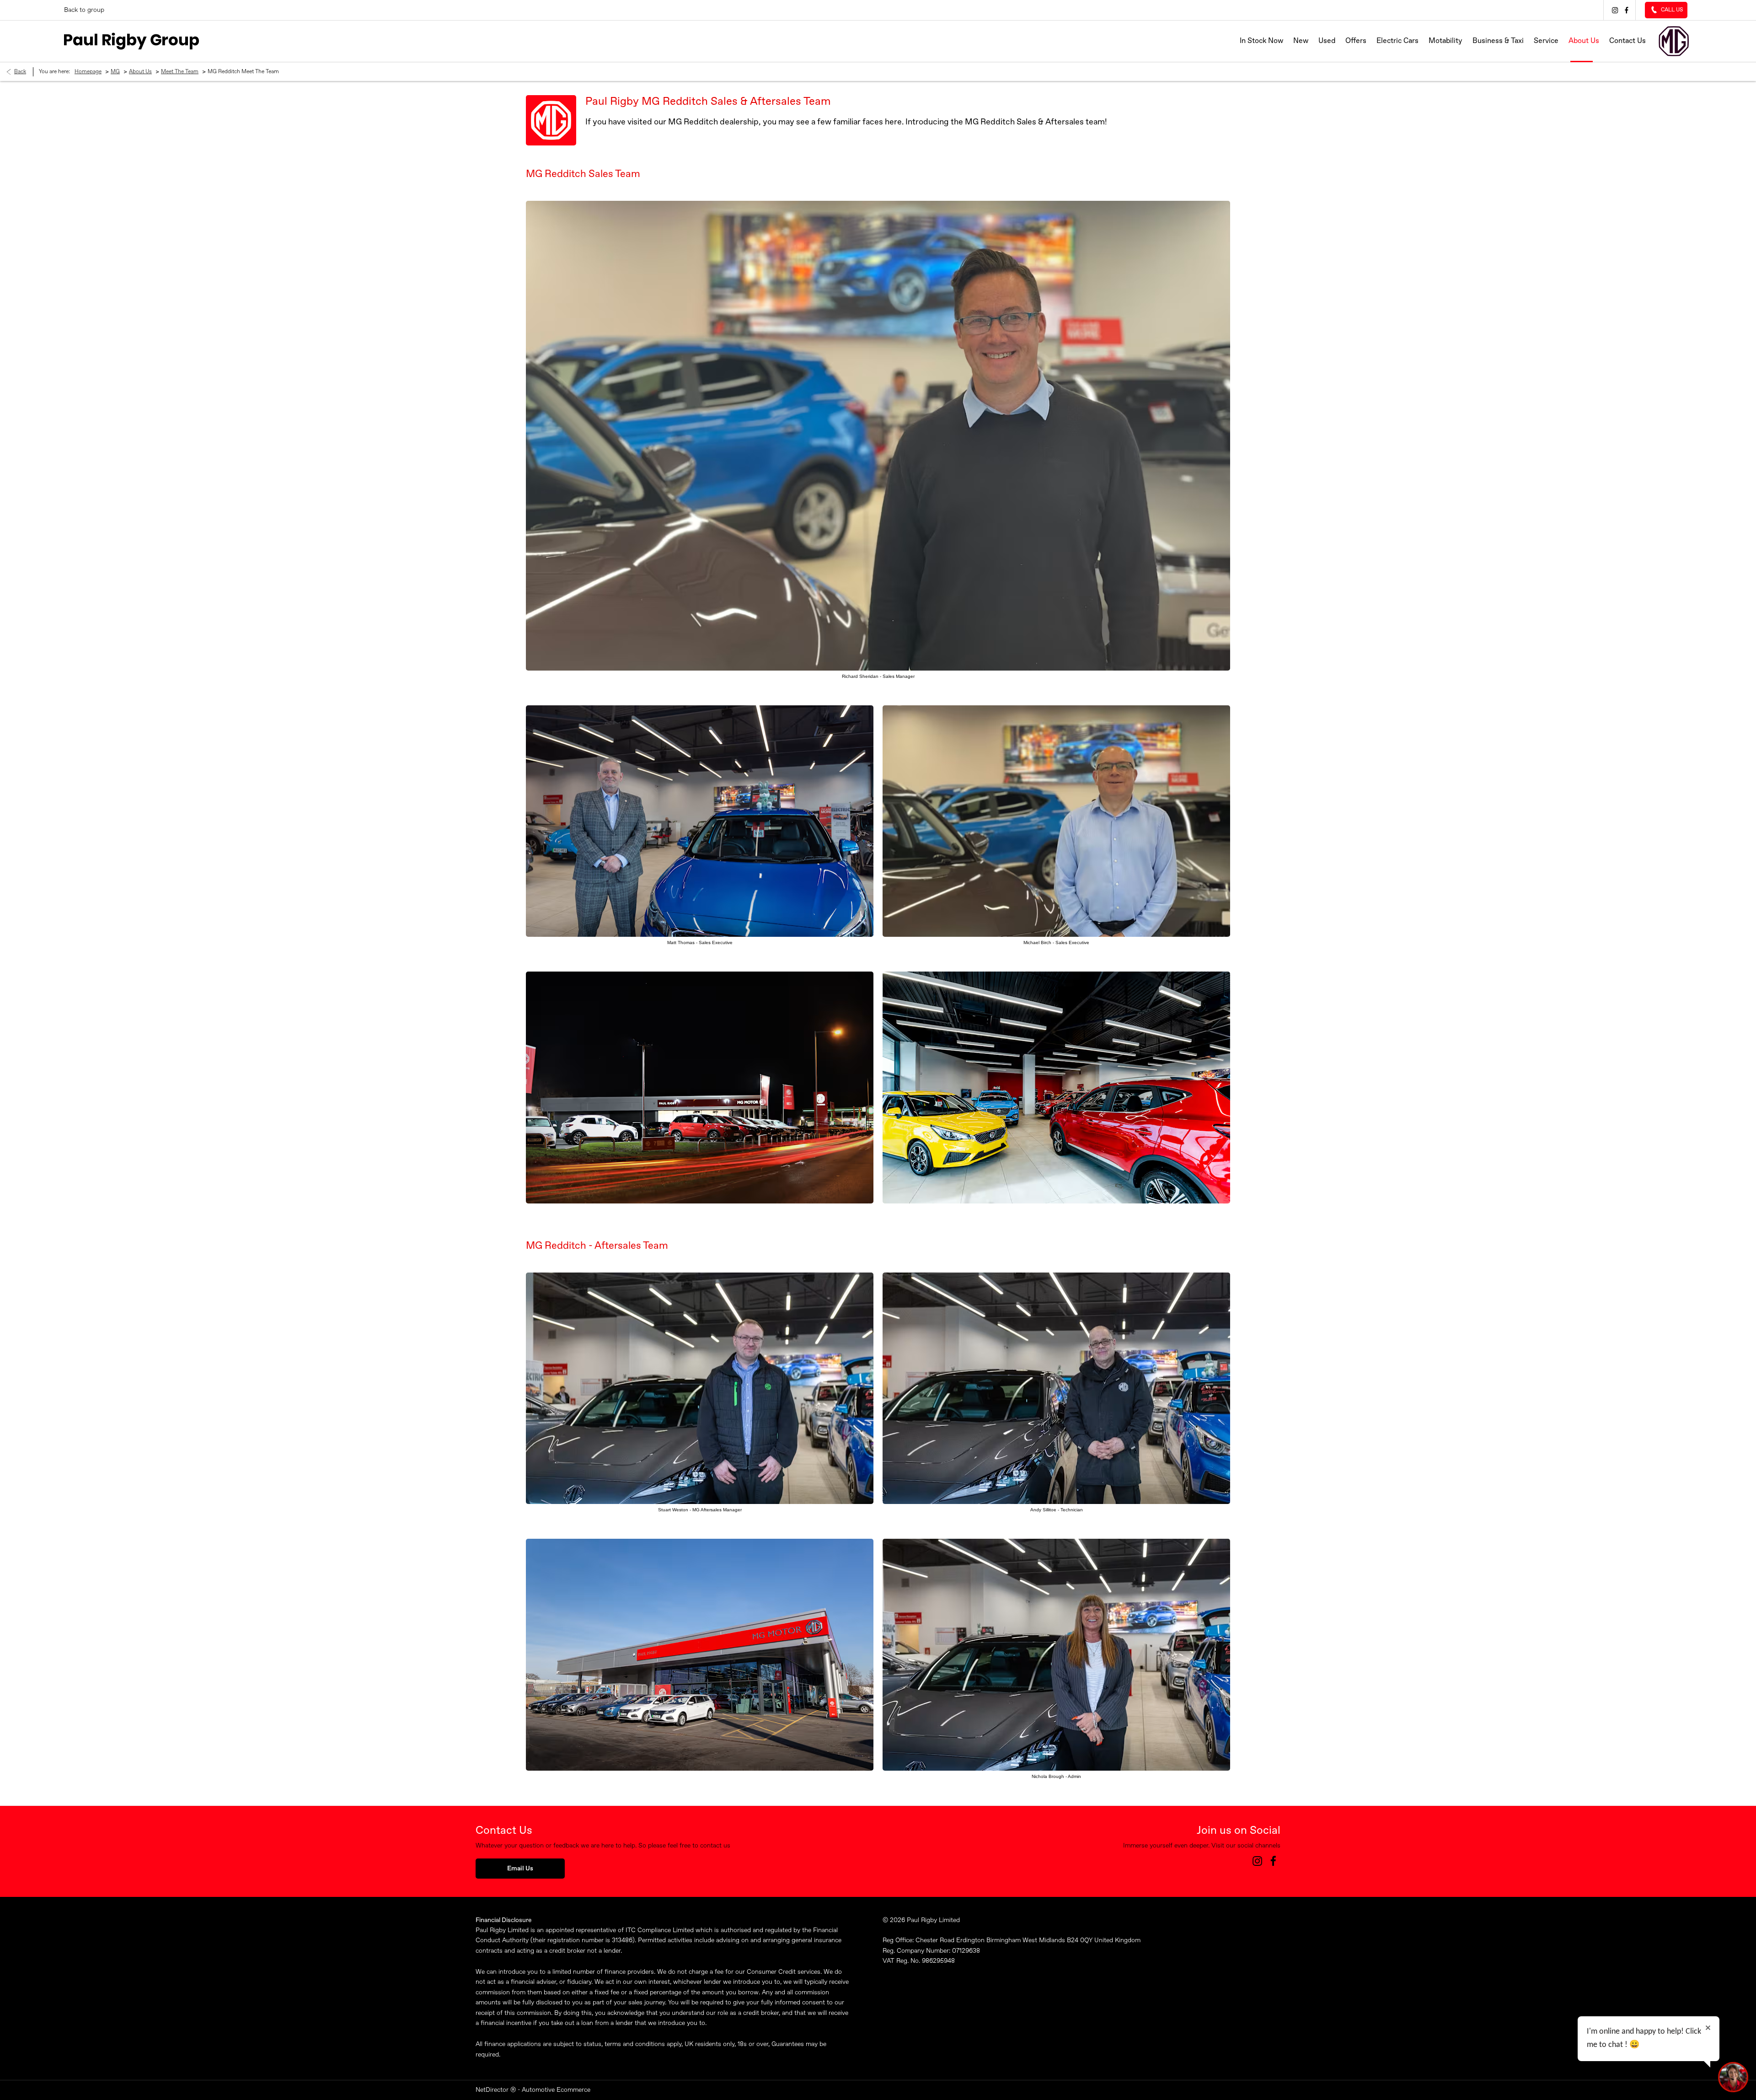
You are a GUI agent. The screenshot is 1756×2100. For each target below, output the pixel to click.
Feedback (1127, 1983)
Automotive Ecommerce (556, 2090)
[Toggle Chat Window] (1733, 2077)
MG (115, 72)
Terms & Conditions (951, 1983)
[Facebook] (1625, 10)
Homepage (88, 72)
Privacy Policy (1078, 1983)
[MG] (1674, 41)
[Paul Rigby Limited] (131, 41)
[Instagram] (1614, 10)
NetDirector (493, 2090)
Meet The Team (180, 72)
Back (20, 72)
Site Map (895, 1983)
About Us (140, 72)
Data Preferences (1019, 1983)
